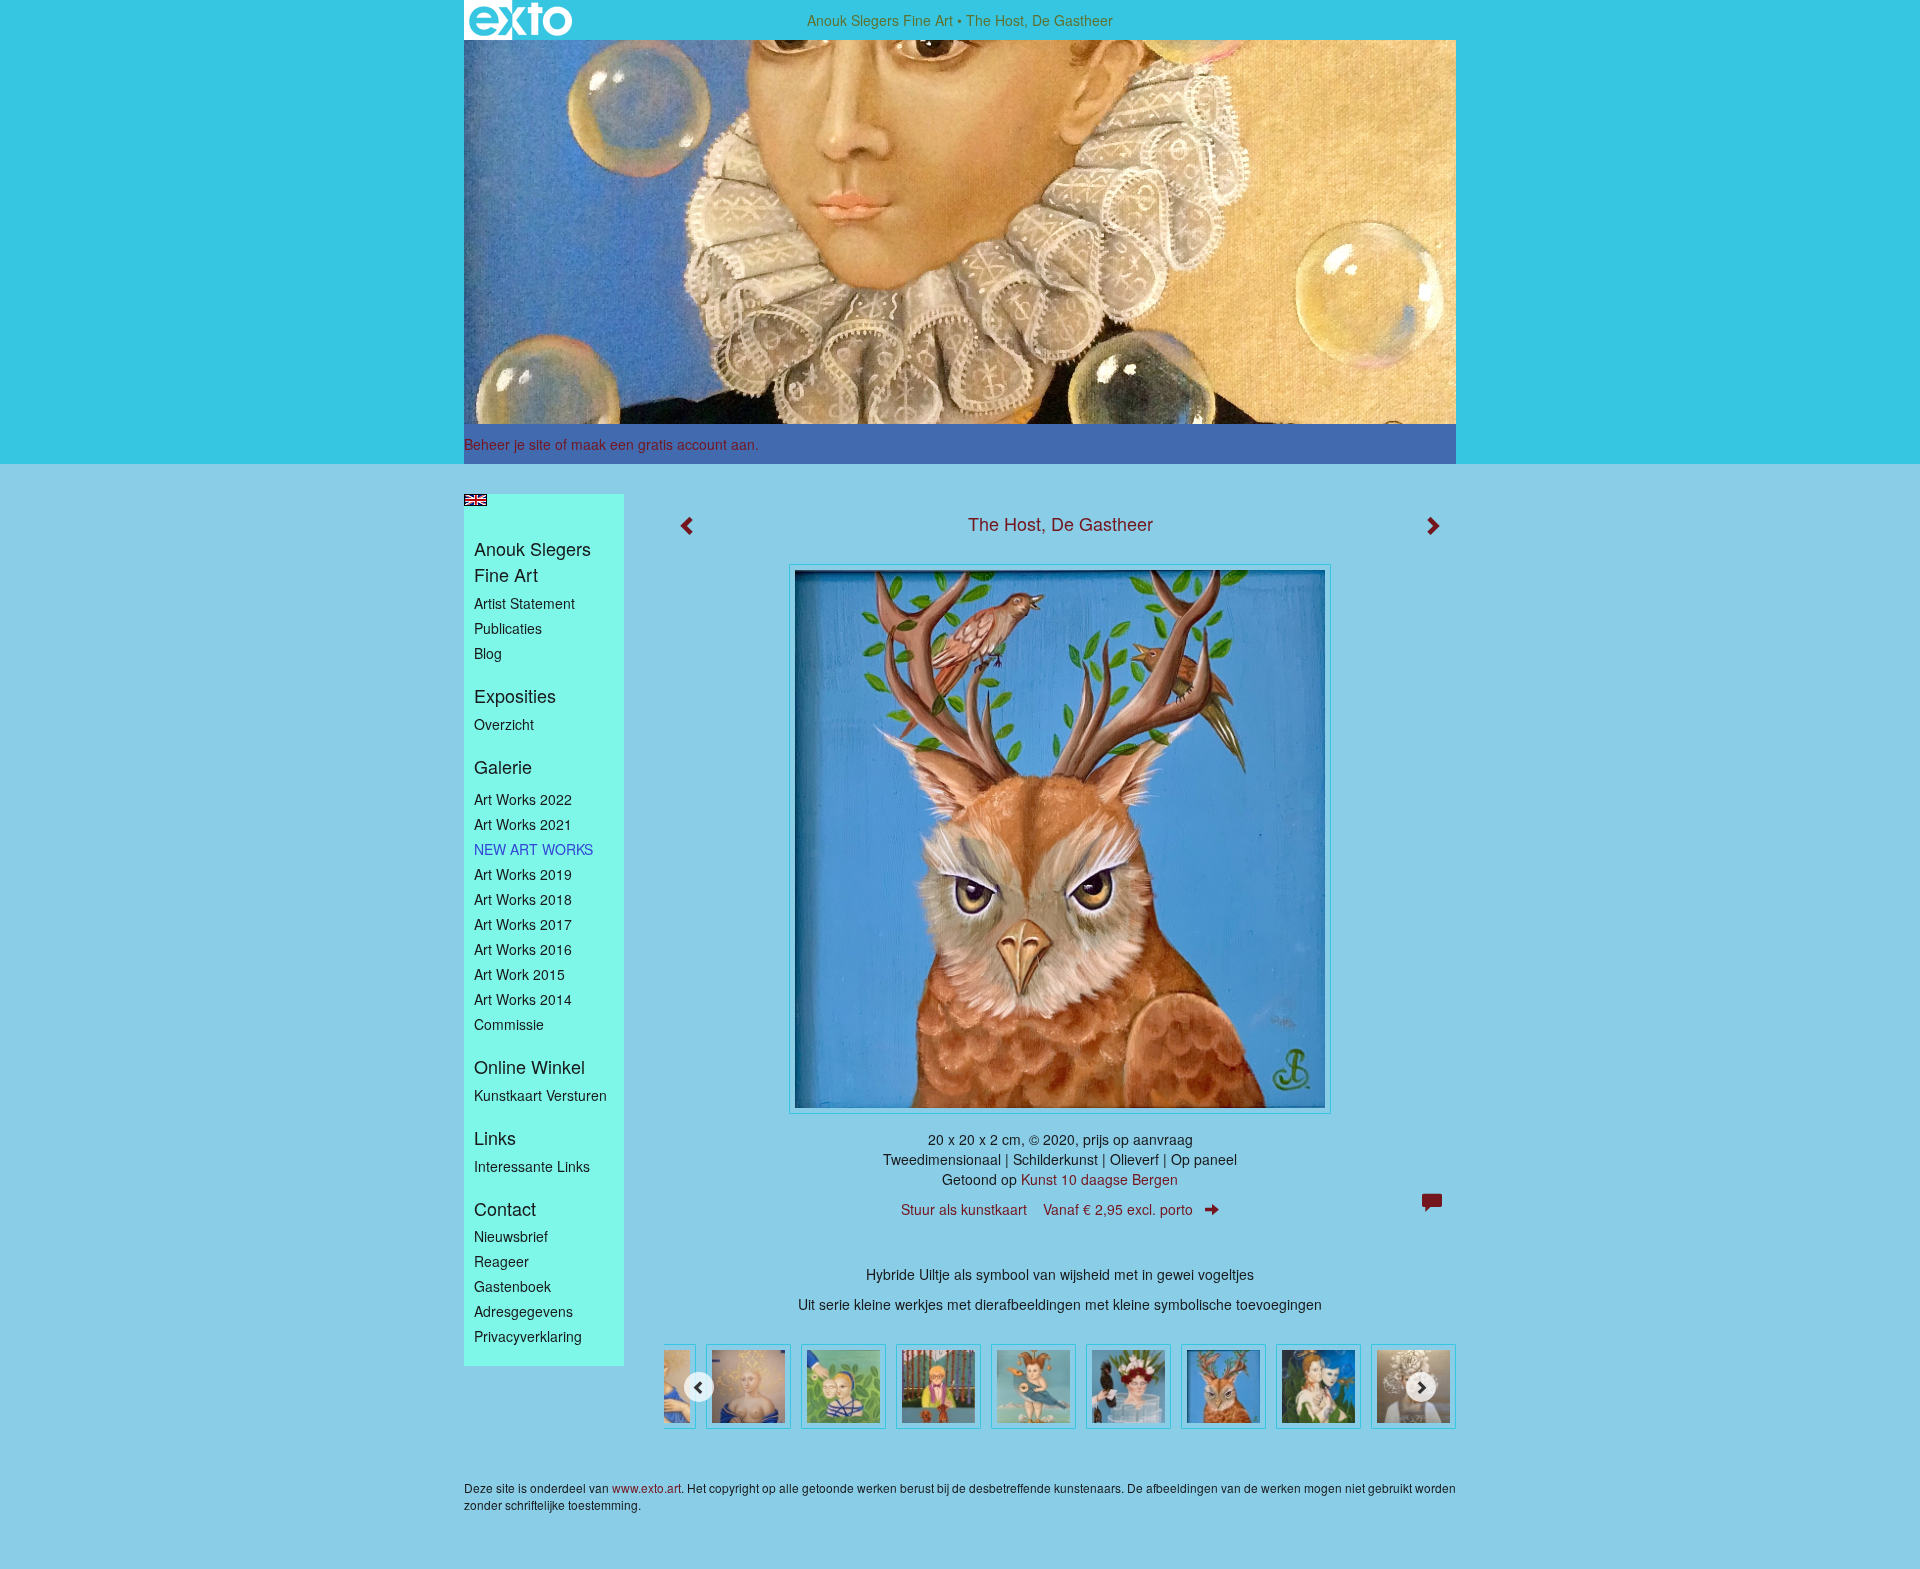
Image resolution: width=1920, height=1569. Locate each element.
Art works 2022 (523, 799)
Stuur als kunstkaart (1047, 1209)
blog (488, 653)
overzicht (504, 724)
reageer (501, 1261)
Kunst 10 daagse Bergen (1099, 1179)
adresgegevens (523, 1311)
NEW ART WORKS (533, 849)
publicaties (508, 628)
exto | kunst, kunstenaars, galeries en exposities (520, 20)
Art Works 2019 (523, 874)
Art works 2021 (523, 824)
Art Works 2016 (523, 949)
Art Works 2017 (523, 924)
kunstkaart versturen (540, 1095)
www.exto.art (646, 1487)
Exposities (515, 695)
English (475, 500)
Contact (505, 1208)
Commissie (509, 1024)
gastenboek (512, 1286)
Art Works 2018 (523, 899)
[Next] (1421, 1387)
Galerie (503, 766)
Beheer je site (507, 444)
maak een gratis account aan (663, 444)
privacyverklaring (528, 1336)
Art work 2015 (519, 974)
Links (495, 1137)
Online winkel (529, 1066)
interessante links (532, 1166)
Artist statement (524, 603)
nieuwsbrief (511, 1236)
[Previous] (699, 1387)
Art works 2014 (523, 999)
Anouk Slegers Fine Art (880, 20)
